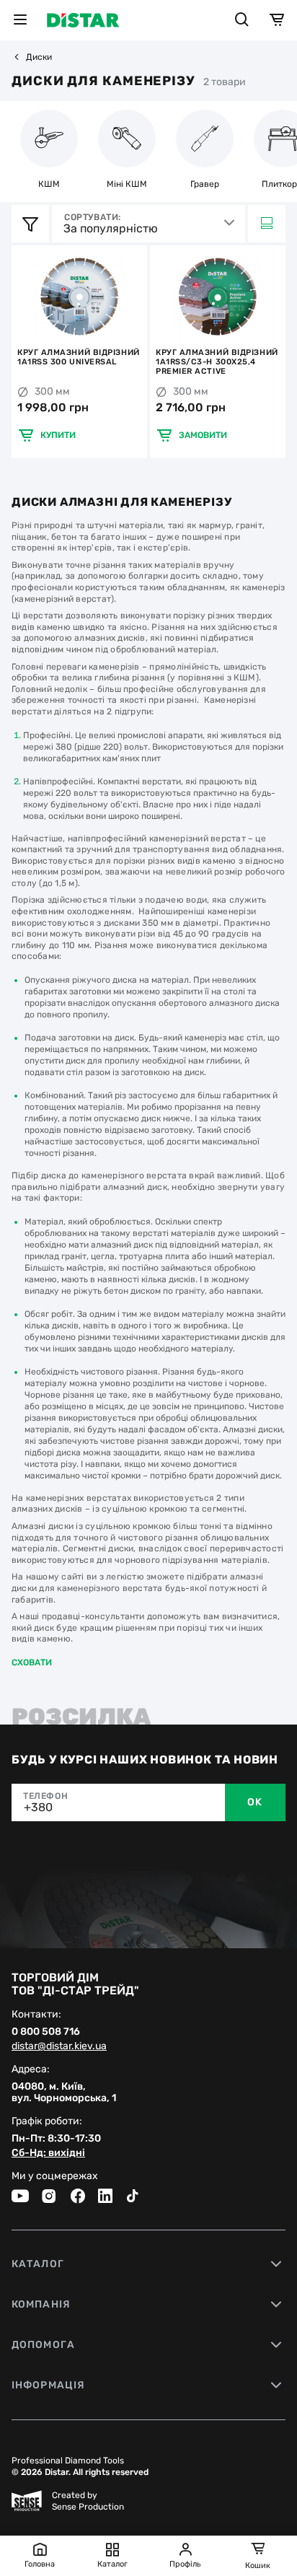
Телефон (45, 1796)
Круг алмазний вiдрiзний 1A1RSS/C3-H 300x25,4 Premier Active (217, 362)
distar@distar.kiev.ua (59, 2046)
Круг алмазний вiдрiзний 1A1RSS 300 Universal (79, 357)
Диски (39, 57)
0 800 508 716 (46, 2032)
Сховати (32, 1662)
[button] (25, 297)
